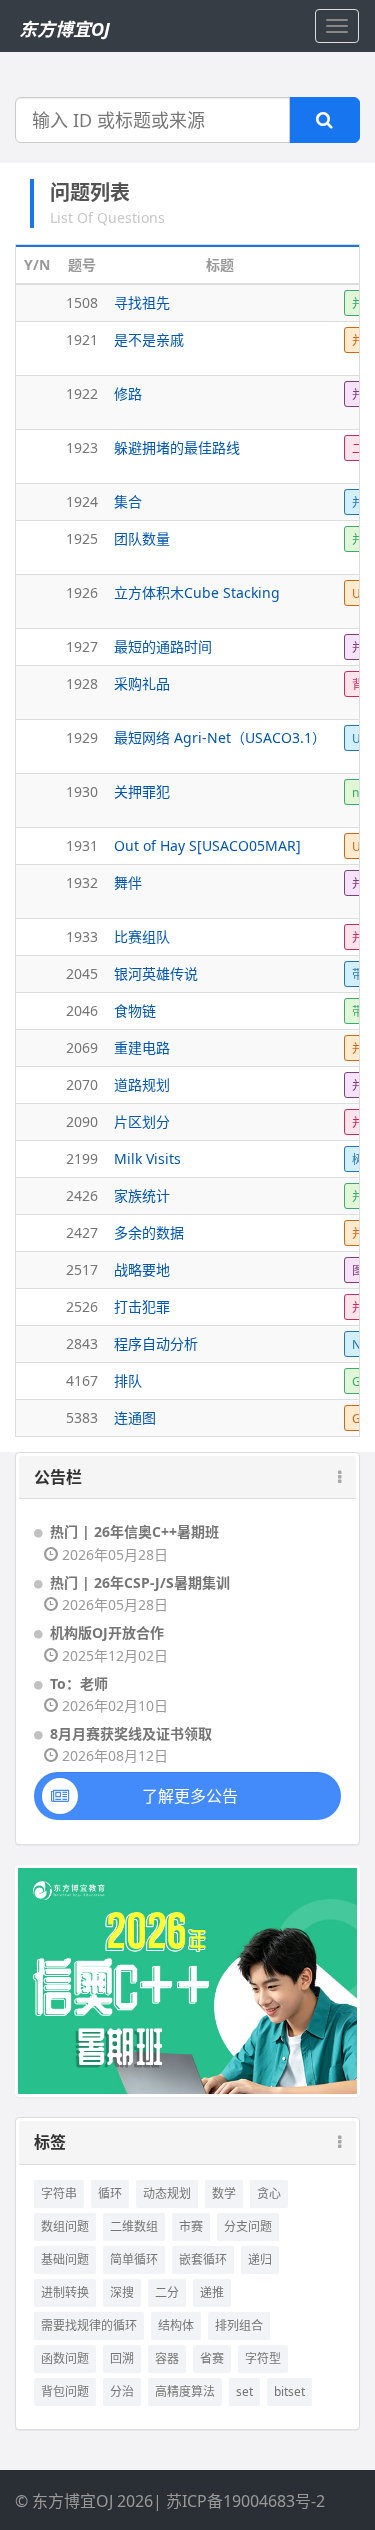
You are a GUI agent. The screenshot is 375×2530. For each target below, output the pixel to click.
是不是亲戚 (149, 339)
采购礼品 (142, 683)
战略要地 (142, 1269)
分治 (122, 2391)
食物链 (135, 1010)
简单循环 (134, 2259)
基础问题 (65, 2259)
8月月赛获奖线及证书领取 (131, 1733)
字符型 (263, 2358)
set (244, 2391)
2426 (82, 1195)
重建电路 (142, 1047)
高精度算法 (185, 2391)
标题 (220, 264)
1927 (82, 646)
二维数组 (134, 2226)
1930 (82, 791)
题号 (82, 264)
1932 (82, 882)
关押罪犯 (142, 791)
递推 (212, 2292)
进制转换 (65, 2292)
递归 (260, 2259)
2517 (82, 1269)
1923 (82, 447)
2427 (82, 1232)
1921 (82, 339)
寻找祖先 (142, 302)
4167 (82, 1380)
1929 (82, 737)
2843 (82, 1343)
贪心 (269, 2193)
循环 (110, 2193)
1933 (82, 936)
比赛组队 (142, 936)
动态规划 (167, 2193)
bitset (289, 2391)
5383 (82, 1417)
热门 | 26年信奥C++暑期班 (134, 1531)
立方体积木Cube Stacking (197, 592)
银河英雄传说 (156, 973)
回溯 (122, 2358)
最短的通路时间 (163, 646)
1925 (82, 538)
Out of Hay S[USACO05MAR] (207, 845)
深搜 (122, 2292)
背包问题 (65, 2391)
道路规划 (142, 1084)
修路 (128, 393)
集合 (128, 501)
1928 (82, 683)
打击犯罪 (142, 1306)
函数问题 (65, 2358)
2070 (82, 1084)
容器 (167, 2358)
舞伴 (128, 882)
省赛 (212, 2358)
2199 (82, 1158)
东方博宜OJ (64, 29)
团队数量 (142, 538)
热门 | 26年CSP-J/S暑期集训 (140, 1582)
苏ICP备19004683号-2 (245, 2501)
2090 (82, 1121)
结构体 (176, 2325)
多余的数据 (149, 1232)
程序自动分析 (156, 1343)
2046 (82, 1010)
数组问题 (65, 2226)
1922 (82, 393)
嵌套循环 (203, 2259)
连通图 (135, 1417)
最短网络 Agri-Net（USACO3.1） (220, 737)
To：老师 (79, 1683)
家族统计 (142, 1195)
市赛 (191, 2226)
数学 (224, 2193)
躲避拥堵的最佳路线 (177, 447)
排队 (128, 1380)
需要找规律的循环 (89, 2325)
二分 (167, 2292)
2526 (82, 1306)
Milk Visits (147, 1158)
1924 (82, 501)
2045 (82, 973)
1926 (82, 592)
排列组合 (239, 2325)
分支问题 (248, 2226)
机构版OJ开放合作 (107, 1632)
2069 (82, 1047)
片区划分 (142, 1121)
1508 (82, 302)
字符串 (59, 2193)
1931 (82, 845)
